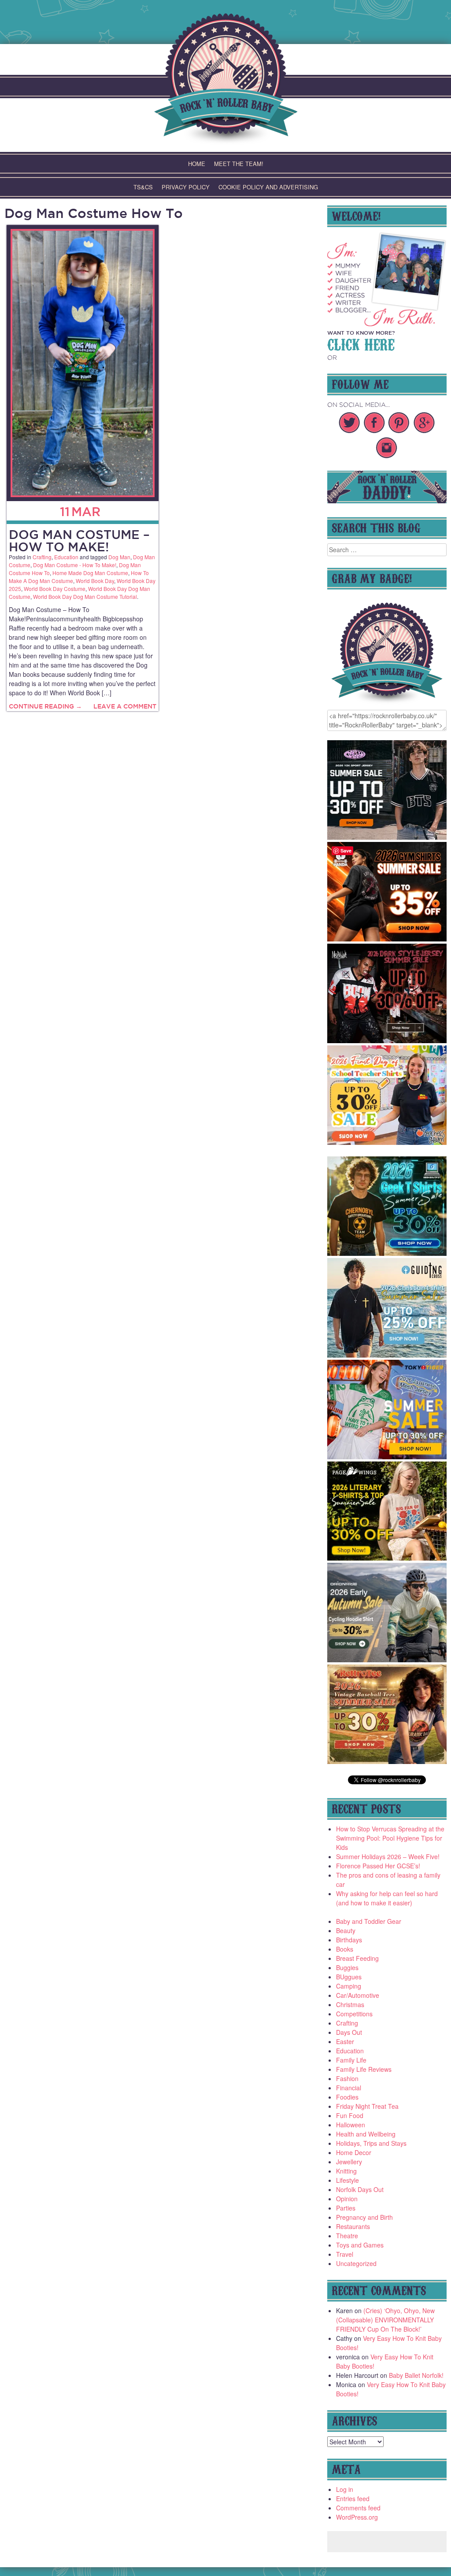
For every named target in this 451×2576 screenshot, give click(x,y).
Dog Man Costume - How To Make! (75, 565)
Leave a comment (125, 706)
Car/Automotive (358, 1995)
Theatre (347, 2236)
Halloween (351, 2125)
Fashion (347, 2078)
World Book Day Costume (55, 589)
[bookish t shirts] (387, 1558)
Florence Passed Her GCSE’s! (378, 1866)
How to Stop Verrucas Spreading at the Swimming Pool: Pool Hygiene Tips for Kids (390, 1838)
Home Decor (354, 2152)
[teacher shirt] (387, 1142)
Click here (361, 343)
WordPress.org (357, 2517)
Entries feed (353, 2498)
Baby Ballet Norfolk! (416, 2375)
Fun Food (350, 2115)
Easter (345, 2041)
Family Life (351, 2060)
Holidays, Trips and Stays (371, 2143)
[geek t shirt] (387, 1253)
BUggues (349, 1977)
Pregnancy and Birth (364, 2217)
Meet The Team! (239, 164)
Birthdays (349, 1940)
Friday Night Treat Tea (367, 2106)
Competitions (354, 2014)
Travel (345, 2254)
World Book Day (95, 581)
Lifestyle (347, 2180)
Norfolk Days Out (360, 2189)
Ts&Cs (143, 187)
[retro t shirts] (387, 1761)
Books (345, 1949)
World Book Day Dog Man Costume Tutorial (85, 596)
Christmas (350, 2004)
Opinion (347, 2199)
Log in (345, 2489)
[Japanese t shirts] (387, 1457)
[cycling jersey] (387, 1660)
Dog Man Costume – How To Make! (79, 541)
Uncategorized (356, 2263)
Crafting (42, 557)
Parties (346, 2208)
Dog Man (119, 557)
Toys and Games (360, 2245)
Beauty (346, 1930)
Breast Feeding (357, 1958)
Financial (349, 2088)
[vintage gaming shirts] (387, 1041)
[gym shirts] (387, 939)
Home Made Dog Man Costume (90, 573)
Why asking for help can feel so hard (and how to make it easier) (387, 1898)
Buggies (347, 1967)
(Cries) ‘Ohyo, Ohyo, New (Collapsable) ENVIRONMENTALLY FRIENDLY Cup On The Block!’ (385, 2320)
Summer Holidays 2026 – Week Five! (388, 1856)
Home (197, 164)
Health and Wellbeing (366, 2134)
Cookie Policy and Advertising (268, 187)
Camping (349, 1986)
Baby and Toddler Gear (369, 1921)
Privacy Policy (186, 187)
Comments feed (358, 2508)
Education (66, 557)
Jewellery (349, 2162)
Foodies (347, 2097)
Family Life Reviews (364, 2069)
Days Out (349, 2032)
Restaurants (353, 2226)
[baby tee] (387, 837)
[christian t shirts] (387, 1355)
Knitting (346, 2171)
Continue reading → (45, 706)
